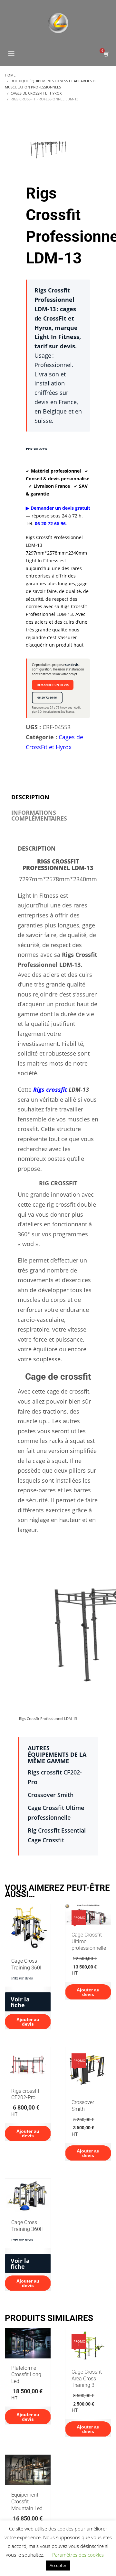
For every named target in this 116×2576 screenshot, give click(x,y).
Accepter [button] (58, 2565)
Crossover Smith (51, 1795)
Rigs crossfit (50, 1089)
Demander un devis (53, 685)
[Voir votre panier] (106, 54)
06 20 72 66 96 (47, 697)
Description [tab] (30, 797)
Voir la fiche (20, 2002)
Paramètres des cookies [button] (78, 2555)
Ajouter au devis (28, 2022)
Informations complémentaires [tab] (39, 815)
